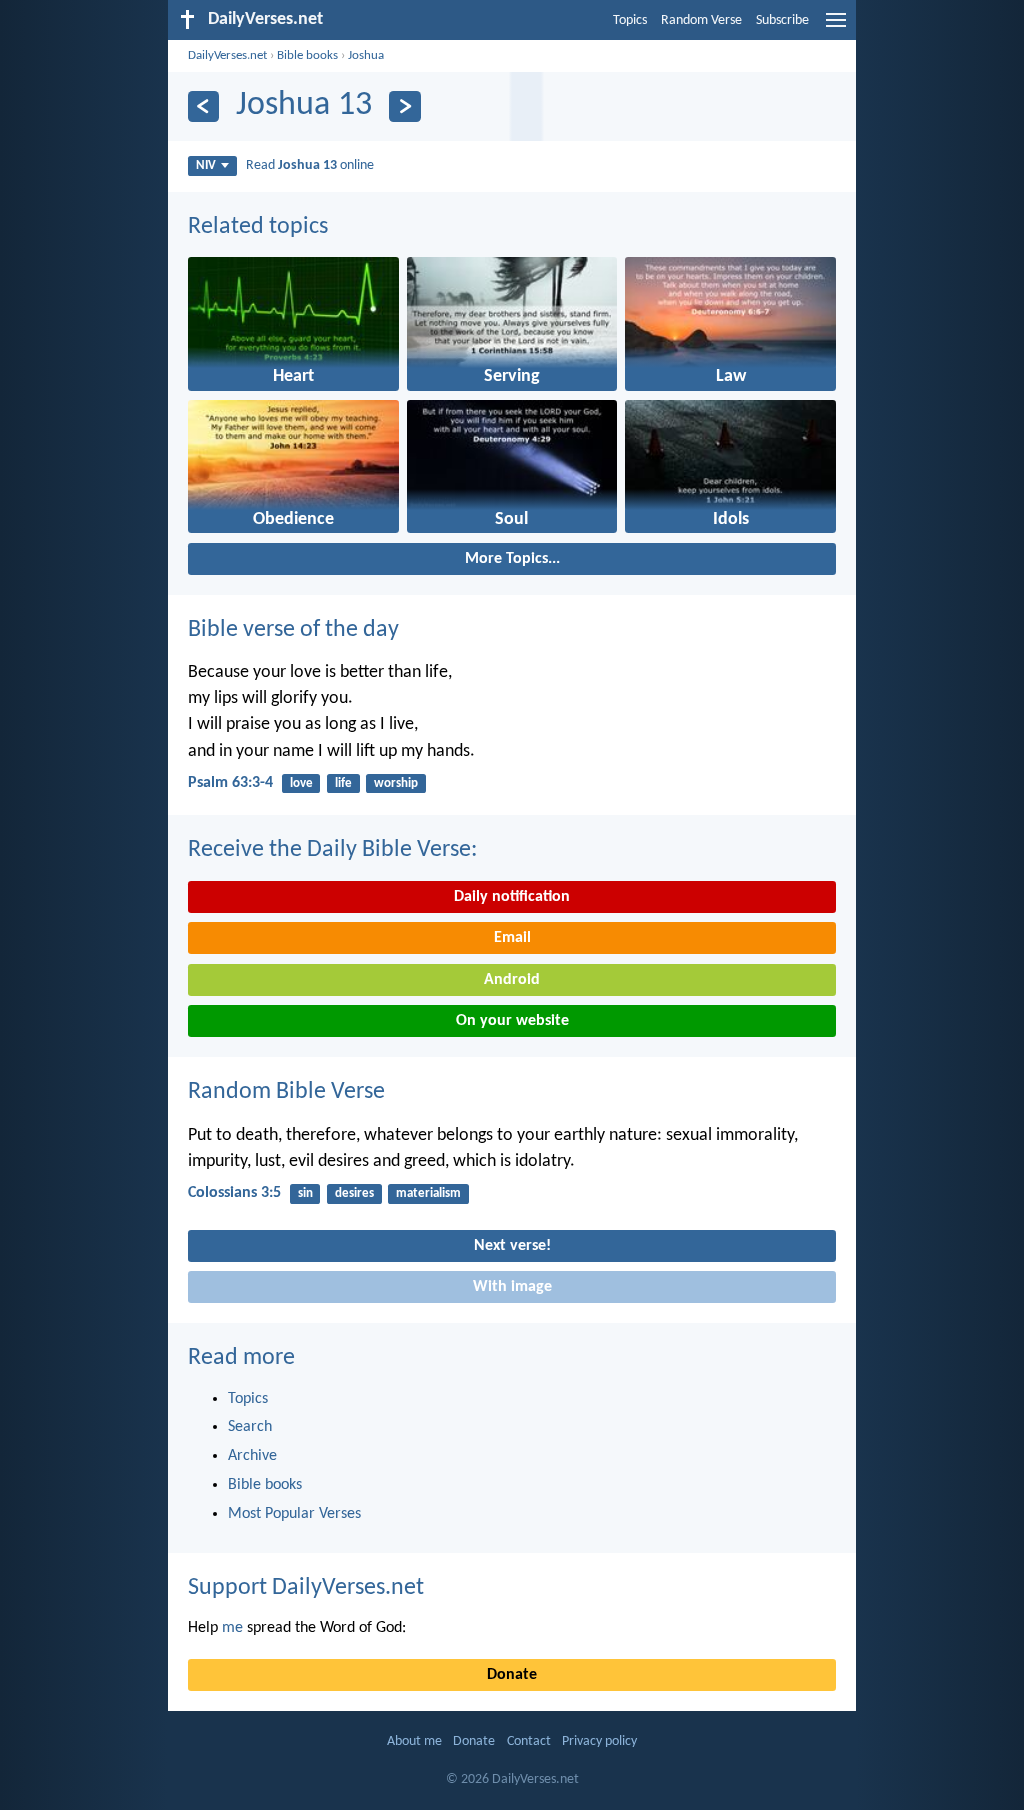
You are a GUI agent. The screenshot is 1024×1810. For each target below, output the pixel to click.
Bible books (307, 55)
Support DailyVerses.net (306, 1588)
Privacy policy (599, 1741)
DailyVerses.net (227, 55)
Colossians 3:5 (234, 1193)
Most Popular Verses (294, 1514)
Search (250, 1427)
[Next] (404, 106)
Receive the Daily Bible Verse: (332, 850)
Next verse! (512, 1246)
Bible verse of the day (293, 630)
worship (396, 783)
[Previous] (203, 106)
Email (512, 938)
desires (354, 1193)
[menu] (836, 28)
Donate (512, 1675)
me (232, 1628)
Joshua (366, 55)
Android (512, 980)
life (343, 783)
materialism (428, 1193)
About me (414, 1741)
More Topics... (512, 559)
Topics (630, 20)
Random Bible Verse (286, 1092)
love (301, 783)
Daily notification (512, 897)
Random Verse (701, 20)
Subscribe (782, 20)
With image (512, 1287)
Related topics (258, 227)
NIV (206, 165)
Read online (310, 165)
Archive (252, 1456)
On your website (512, 1021)
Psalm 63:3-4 (230, 783)
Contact (529, 1741)
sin (305, 1193)
